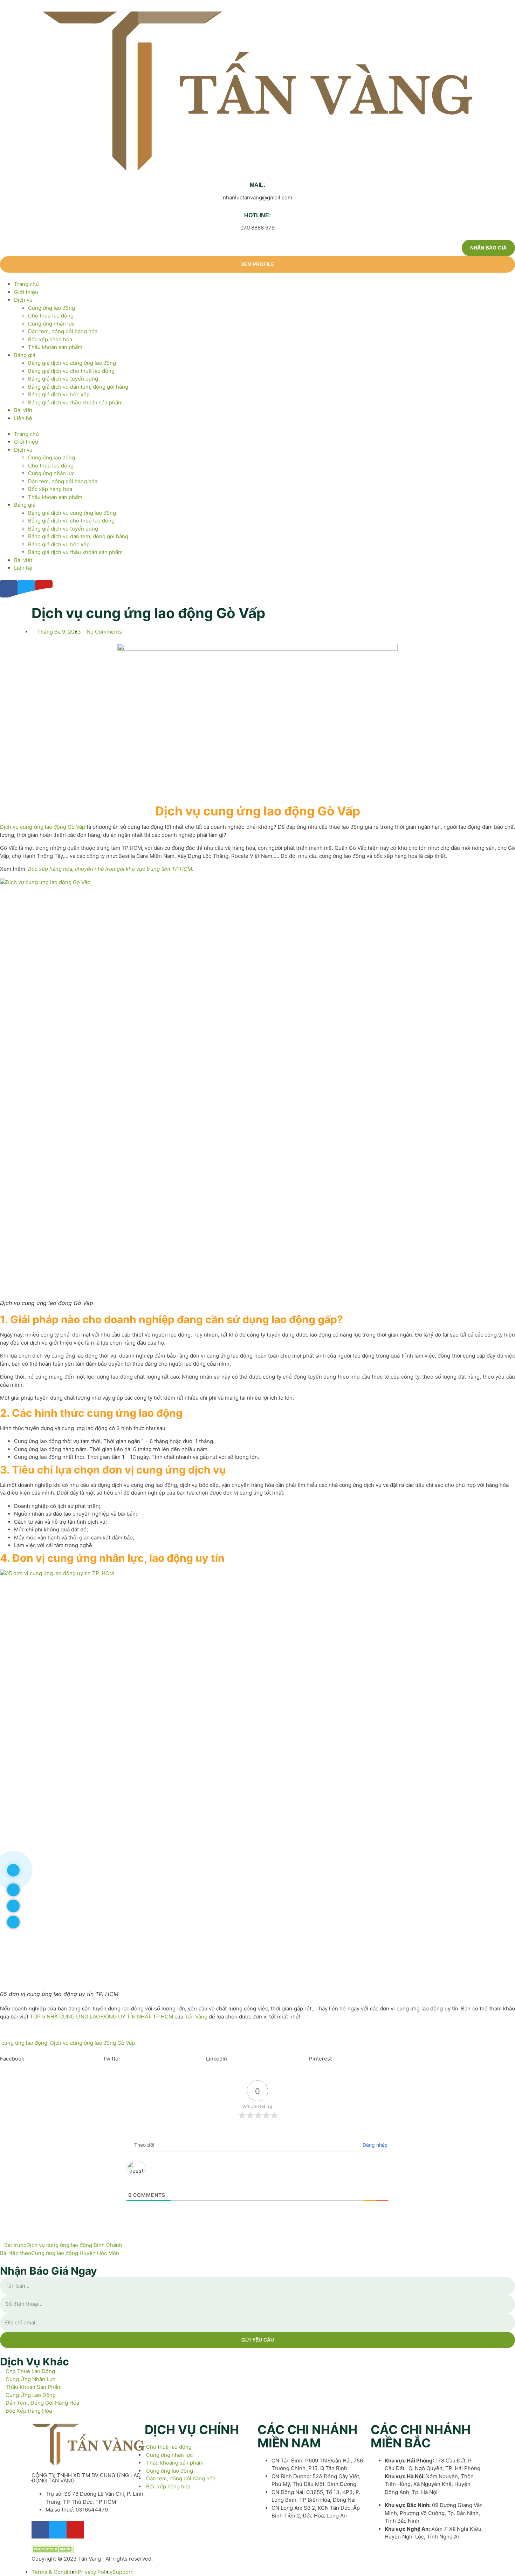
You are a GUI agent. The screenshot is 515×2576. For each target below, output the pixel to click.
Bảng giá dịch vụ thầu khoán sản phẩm (75, 402)
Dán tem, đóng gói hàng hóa (63, 331)
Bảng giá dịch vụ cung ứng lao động (72, 363)
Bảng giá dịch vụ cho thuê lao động (71, 371)
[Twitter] (58, 2530)
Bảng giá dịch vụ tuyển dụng (63, 379)
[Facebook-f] (40, 2530)
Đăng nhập (375, 2145)
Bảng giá (25, 355)
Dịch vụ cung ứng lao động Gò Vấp (43, 827)
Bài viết (23, 410)
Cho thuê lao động (51, 316)
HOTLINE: (257, 215)
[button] (257, 426)
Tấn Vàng (196, 2017)
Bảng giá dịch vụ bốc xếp (59, 394)
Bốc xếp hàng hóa (50, 339)
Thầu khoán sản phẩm (55, 347)
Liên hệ (23, 418)
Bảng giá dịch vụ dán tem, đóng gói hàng (78, 387)
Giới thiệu (26, 292)
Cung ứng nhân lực (51, 324)
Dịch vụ (23, 300)
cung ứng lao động (24, 2043)
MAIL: (257, 185)
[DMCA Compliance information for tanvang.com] (53, 2551)
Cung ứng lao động (51, 308)
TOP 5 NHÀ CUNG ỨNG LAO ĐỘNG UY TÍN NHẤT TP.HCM (101, 2017)
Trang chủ (26, 284)
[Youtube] (75, 2530)
